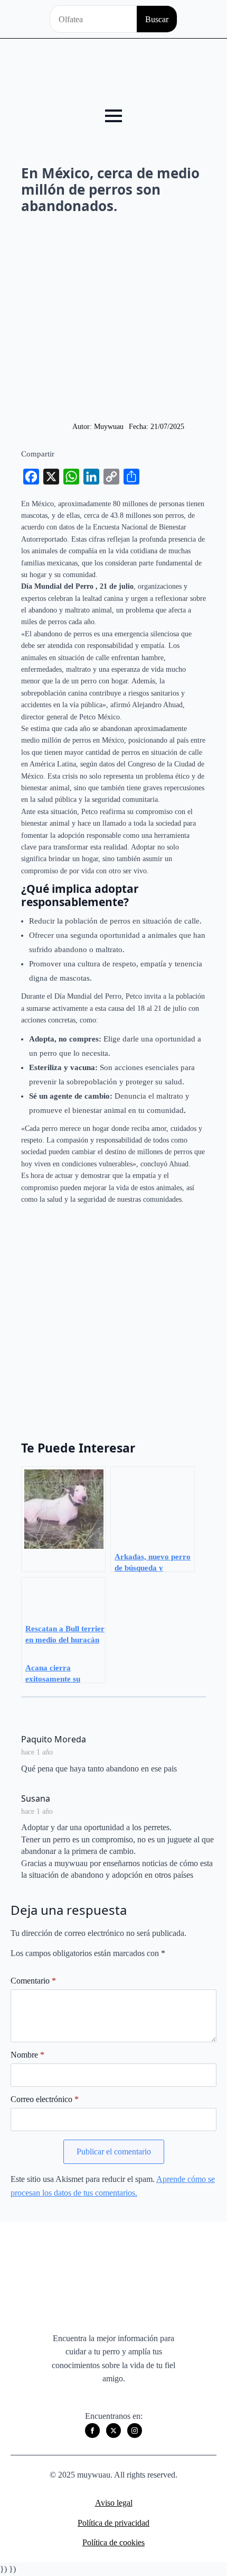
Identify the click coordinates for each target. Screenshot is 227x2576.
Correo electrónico (45, 2099)
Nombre (27, 2055)
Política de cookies (113, 2542)
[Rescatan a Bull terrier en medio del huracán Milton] (63, 1519)
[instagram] (135, 2431)
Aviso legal (114, 2503)
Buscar (157, 19)
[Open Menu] (113, 116)
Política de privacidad (113, 2523)
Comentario (33, 1981)
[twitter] (113, 2431)
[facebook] (92, 2431)
